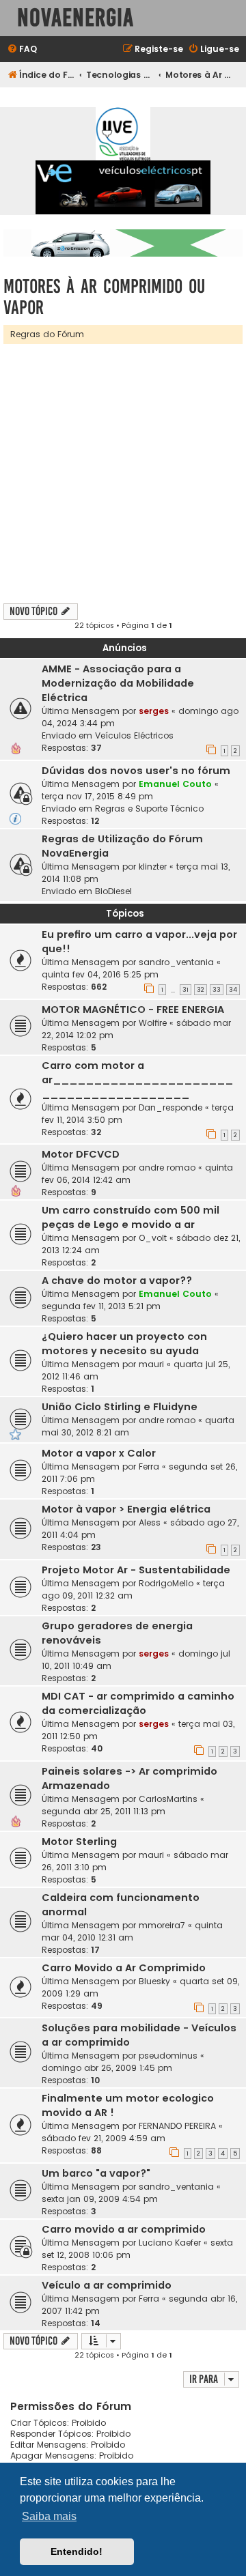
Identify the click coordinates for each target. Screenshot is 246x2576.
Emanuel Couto (175, 784)
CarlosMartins (168, 1799)
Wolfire (153, 1023)
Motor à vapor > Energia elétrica (126, 1509)
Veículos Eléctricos (134, 735)
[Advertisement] (123, 474)
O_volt (153, 1238)
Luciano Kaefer (170, 2243)
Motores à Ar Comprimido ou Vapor (104, 297)
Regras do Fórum (47, 334)
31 (186, 990)
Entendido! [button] (77, 2551)
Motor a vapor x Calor (99, 1453)
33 (217, 990)
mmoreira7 (162, 1925)
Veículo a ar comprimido (107, 2285)
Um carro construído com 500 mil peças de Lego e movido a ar (131, 1217)
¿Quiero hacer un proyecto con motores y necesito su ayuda (124, 1344)
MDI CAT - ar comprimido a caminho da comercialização (138, 1703)
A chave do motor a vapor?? (117, 1280)
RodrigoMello (166, 1583)
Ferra (149, 1466)
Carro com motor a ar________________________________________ (137, 1080)
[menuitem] (22, 49)
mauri (151, 1364)
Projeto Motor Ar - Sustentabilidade (136, 1570)
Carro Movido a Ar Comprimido (124, 1968)
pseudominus (168, 2056)
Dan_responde (170, 1107)
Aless (150, 1522)
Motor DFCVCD (81, 1154)
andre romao (167, 1168)
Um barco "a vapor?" (96, 2173)
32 (201, 990)
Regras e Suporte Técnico (149, 808)
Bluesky (154, 1981)
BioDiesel (113, 891)
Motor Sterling (79, 1842)
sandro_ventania (176, 962)
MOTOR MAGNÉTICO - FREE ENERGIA (133, 1010)
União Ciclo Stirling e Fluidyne (120, 1407)
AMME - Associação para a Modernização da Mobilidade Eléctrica (118, 683)
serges (154, 711)
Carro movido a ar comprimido (124, 2229)
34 (233, 990)
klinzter (153, 867)
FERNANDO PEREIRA (177, 2126)
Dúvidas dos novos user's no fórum (136, 771)
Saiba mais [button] (49, 2516)
